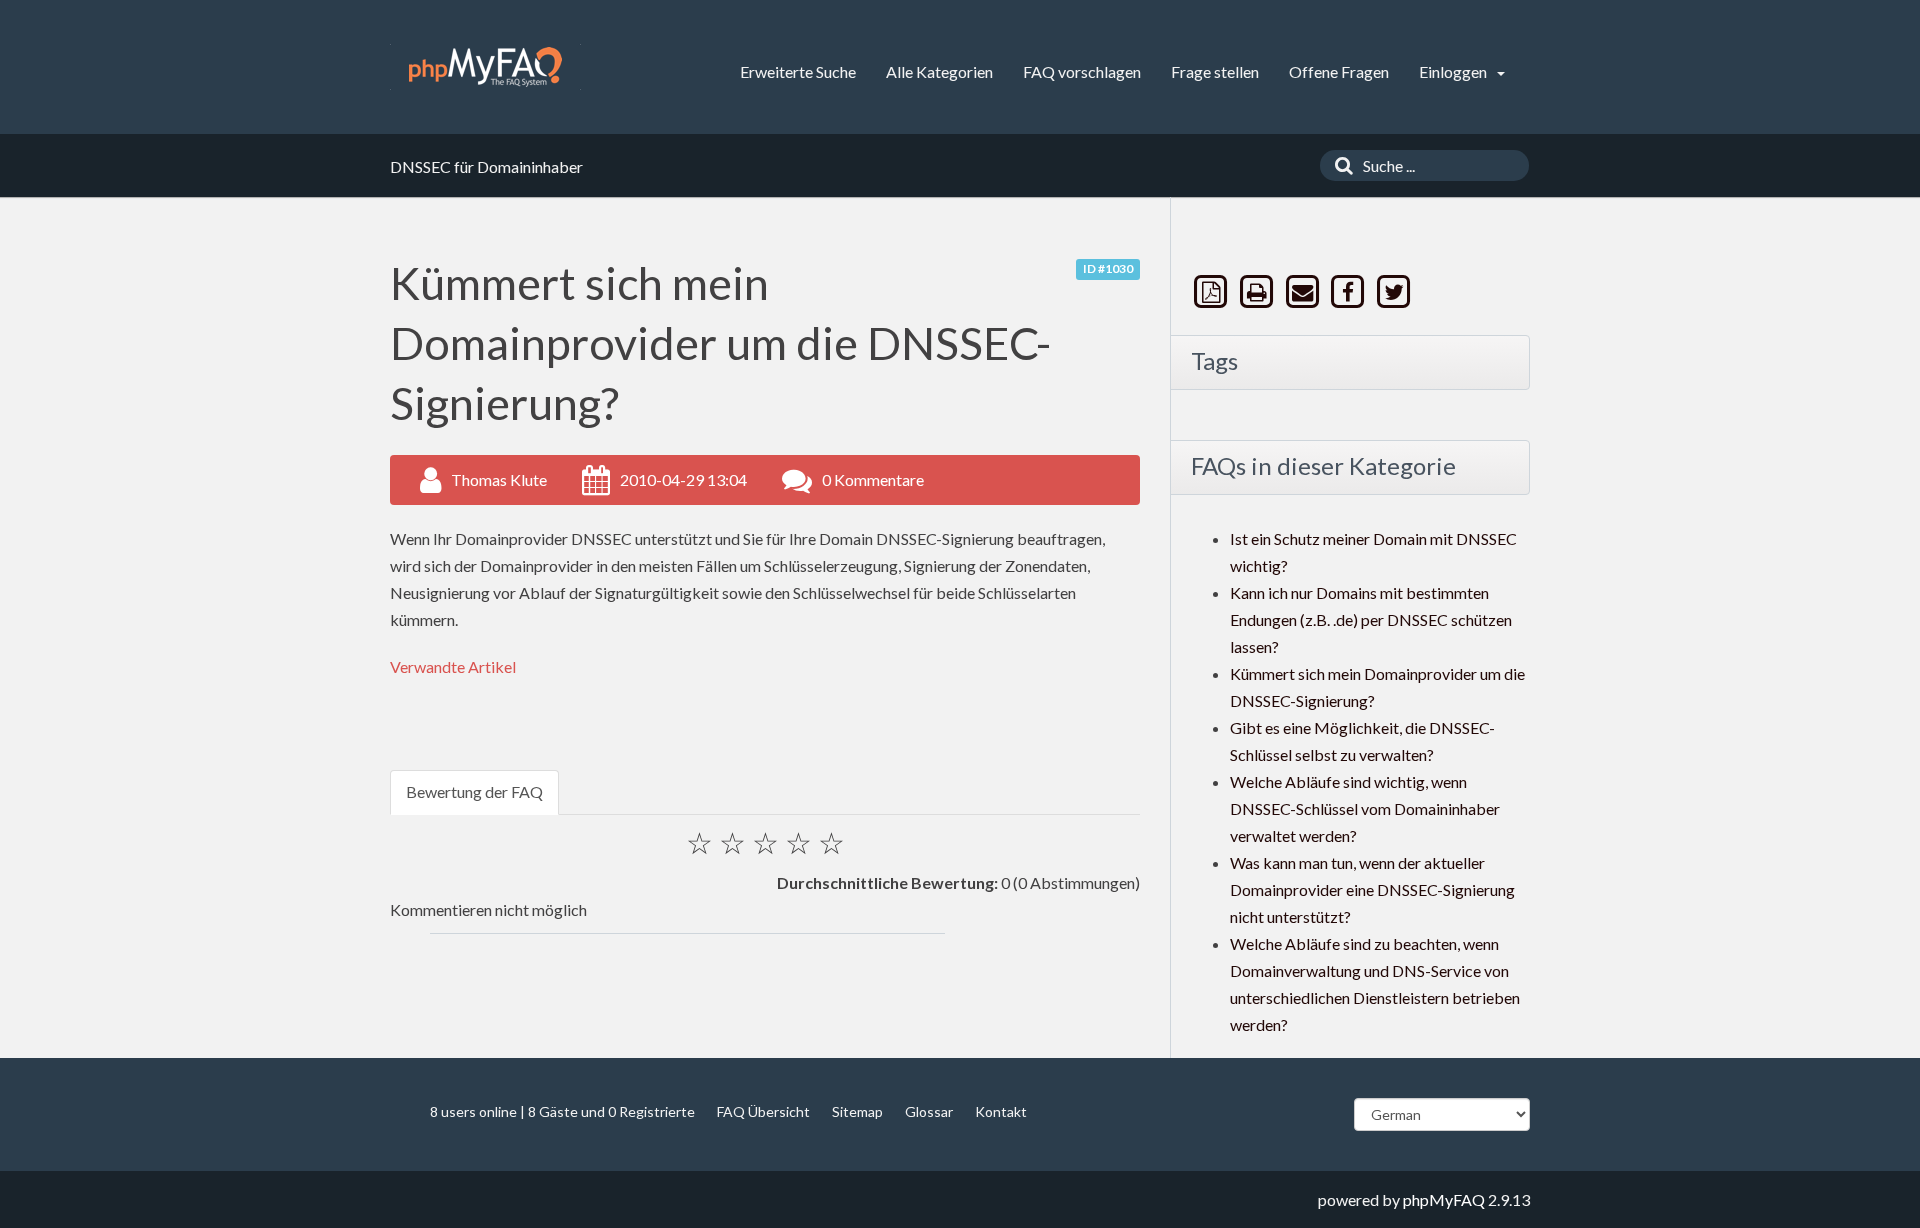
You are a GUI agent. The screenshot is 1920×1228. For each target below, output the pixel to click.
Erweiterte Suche (798, 71)
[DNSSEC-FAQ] (485, 67)
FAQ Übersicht (763, 1111)
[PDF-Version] (1213, 291)
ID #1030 (1108, 268)
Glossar (929, 1111)
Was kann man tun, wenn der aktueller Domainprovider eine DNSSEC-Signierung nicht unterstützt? (1372, 889)
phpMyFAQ (1444, 1199)
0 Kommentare (873, 479)
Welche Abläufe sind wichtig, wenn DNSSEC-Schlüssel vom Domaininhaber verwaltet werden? (1365, 808)
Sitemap (857, 1111)
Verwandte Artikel (453, 666)
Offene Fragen (1339, 71)
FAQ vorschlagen (1082, 71)
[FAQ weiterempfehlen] (1304, 291)
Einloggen (1454, 71)
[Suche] (1339, 165)
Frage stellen (1215, 71)
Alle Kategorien (939, 71)
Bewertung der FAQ (474, 791)
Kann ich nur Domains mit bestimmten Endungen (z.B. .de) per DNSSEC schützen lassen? (1371, 619)
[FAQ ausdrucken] (1259, 291)
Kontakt (1001, 1111)
